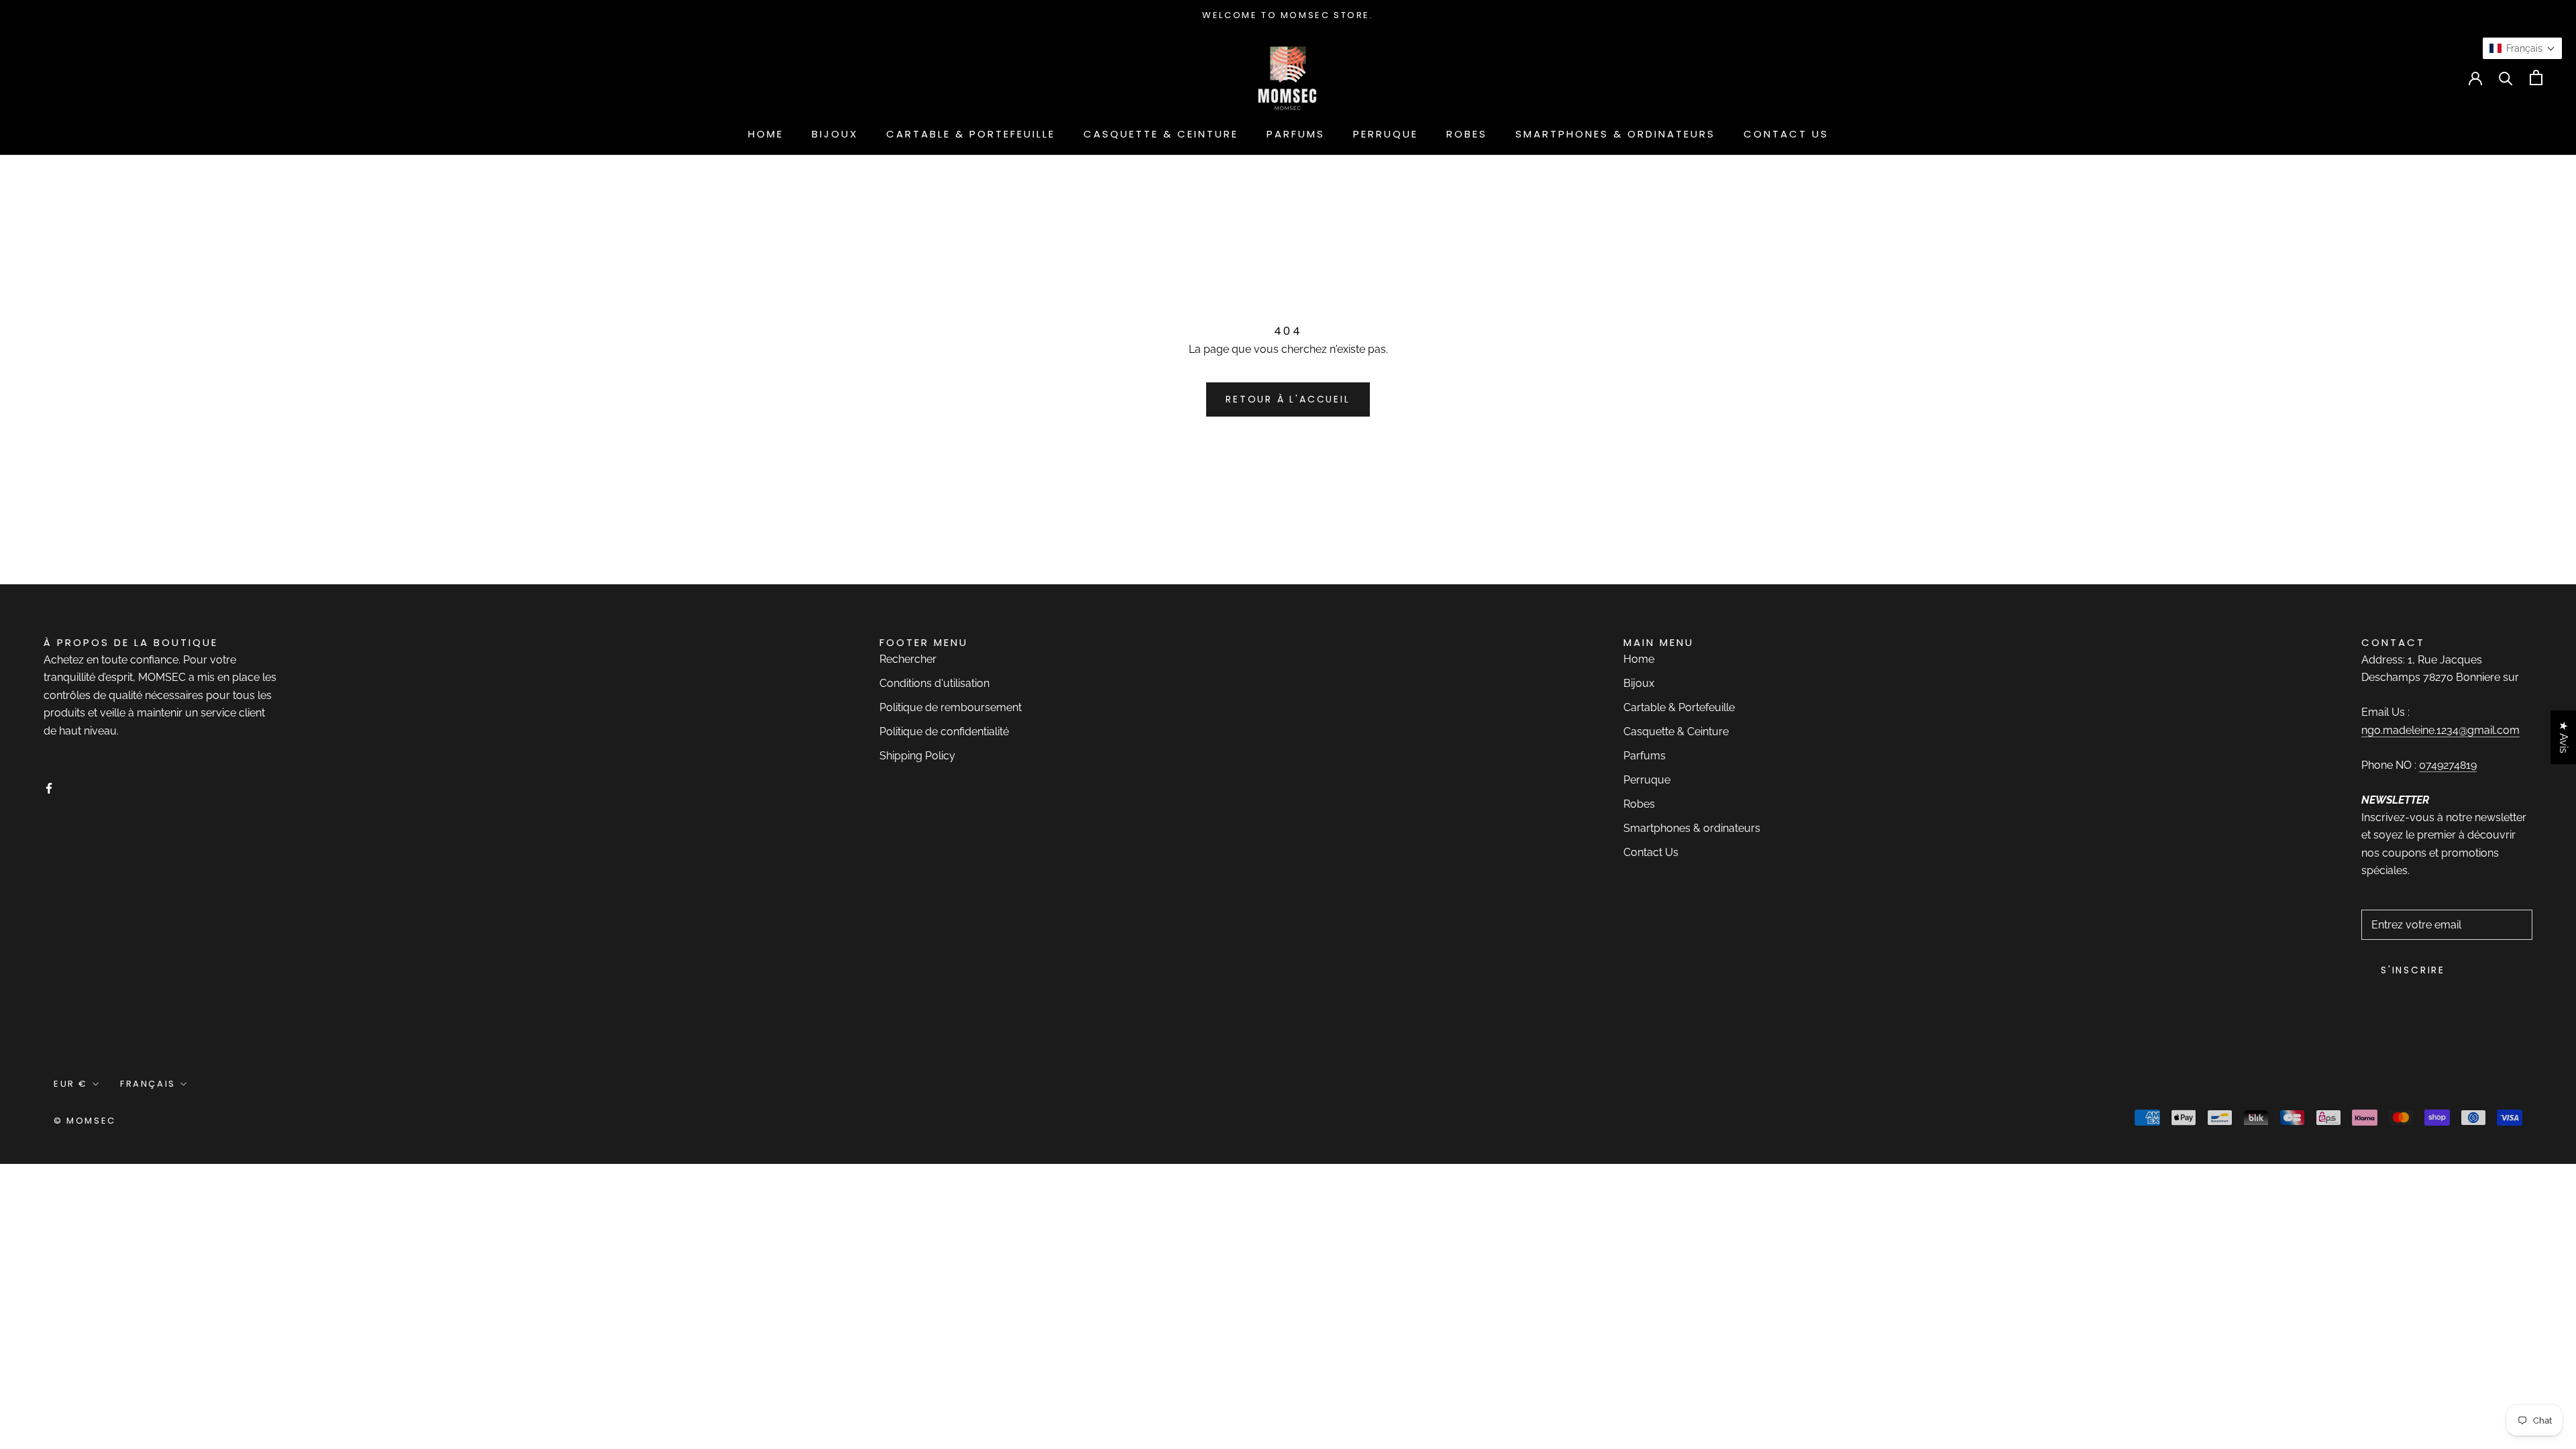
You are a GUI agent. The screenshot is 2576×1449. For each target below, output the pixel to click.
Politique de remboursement (951, 707)
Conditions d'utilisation (934, 683)
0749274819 (2448, 765)
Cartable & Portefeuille (971, 134)
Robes (1467, 134)
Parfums (1296, 134)
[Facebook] (49, 788)
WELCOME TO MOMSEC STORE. (1288, 15)
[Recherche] (2506, 77)
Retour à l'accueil (1288, 399)
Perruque (1386, 134)
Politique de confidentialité (944, 732)
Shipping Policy (917, 756)
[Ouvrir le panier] (2536, 77)
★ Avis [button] (2564, 737)
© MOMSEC (85, 1121)
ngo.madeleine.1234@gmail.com (2440, 730)
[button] (2522, 48)
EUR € (51, 77)
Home (766, 134)
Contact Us (1786, 134)
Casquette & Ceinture (1161, 134)
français (126, 77)
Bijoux (835, 134)
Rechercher (908, 659)
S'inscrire (2413, 970)
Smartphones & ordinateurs (1615, 134)
